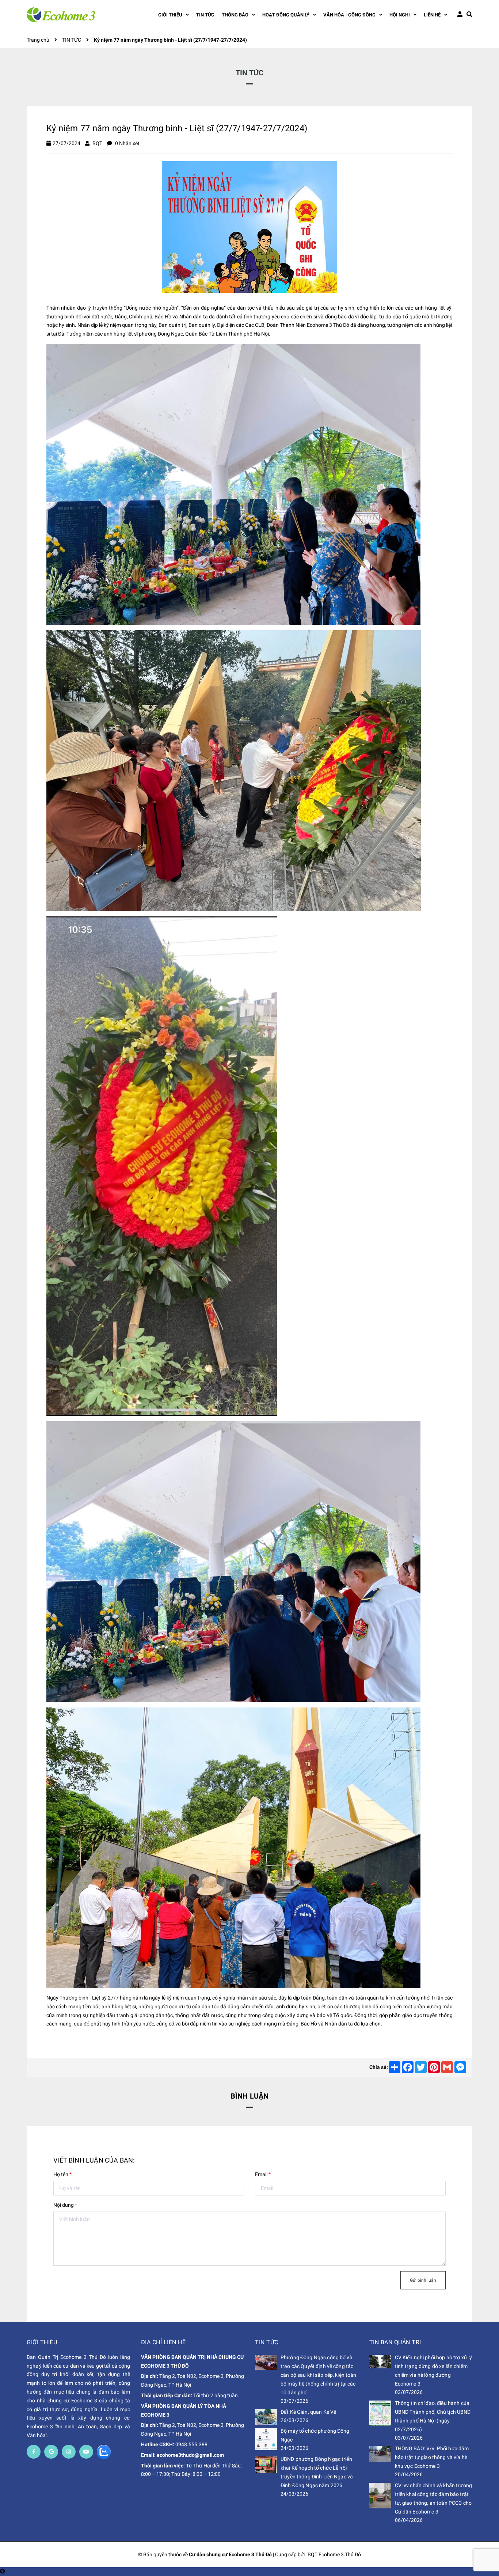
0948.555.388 (191, 2444)
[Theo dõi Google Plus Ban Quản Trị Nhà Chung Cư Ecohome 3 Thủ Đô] (51, 2452)
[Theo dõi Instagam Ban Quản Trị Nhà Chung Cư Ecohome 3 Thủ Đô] (69, 2452)
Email (263, 2174)
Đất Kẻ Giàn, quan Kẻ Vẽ (308, 2412)
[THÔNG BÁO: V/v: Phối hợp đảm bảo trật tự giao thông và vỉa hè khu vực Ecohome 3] (380, 2454)
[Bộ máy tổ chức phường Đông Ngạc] (266, 2439)
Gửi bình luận (423, 2280)
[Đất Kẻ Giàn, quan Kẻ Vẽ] (266, 2417)
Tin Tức (267, 2342)
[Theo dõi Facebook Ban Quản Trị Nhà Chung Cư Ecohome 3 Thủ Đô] (34, 2452)
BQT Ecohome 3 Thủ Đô (334, 2554)
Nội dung (65, 2205)
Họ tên (62, 2174)
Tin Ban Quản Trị (395, 2342)
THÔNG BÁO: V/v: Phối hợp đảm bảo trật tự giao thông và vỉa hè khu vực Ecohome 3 (432, 2457)
